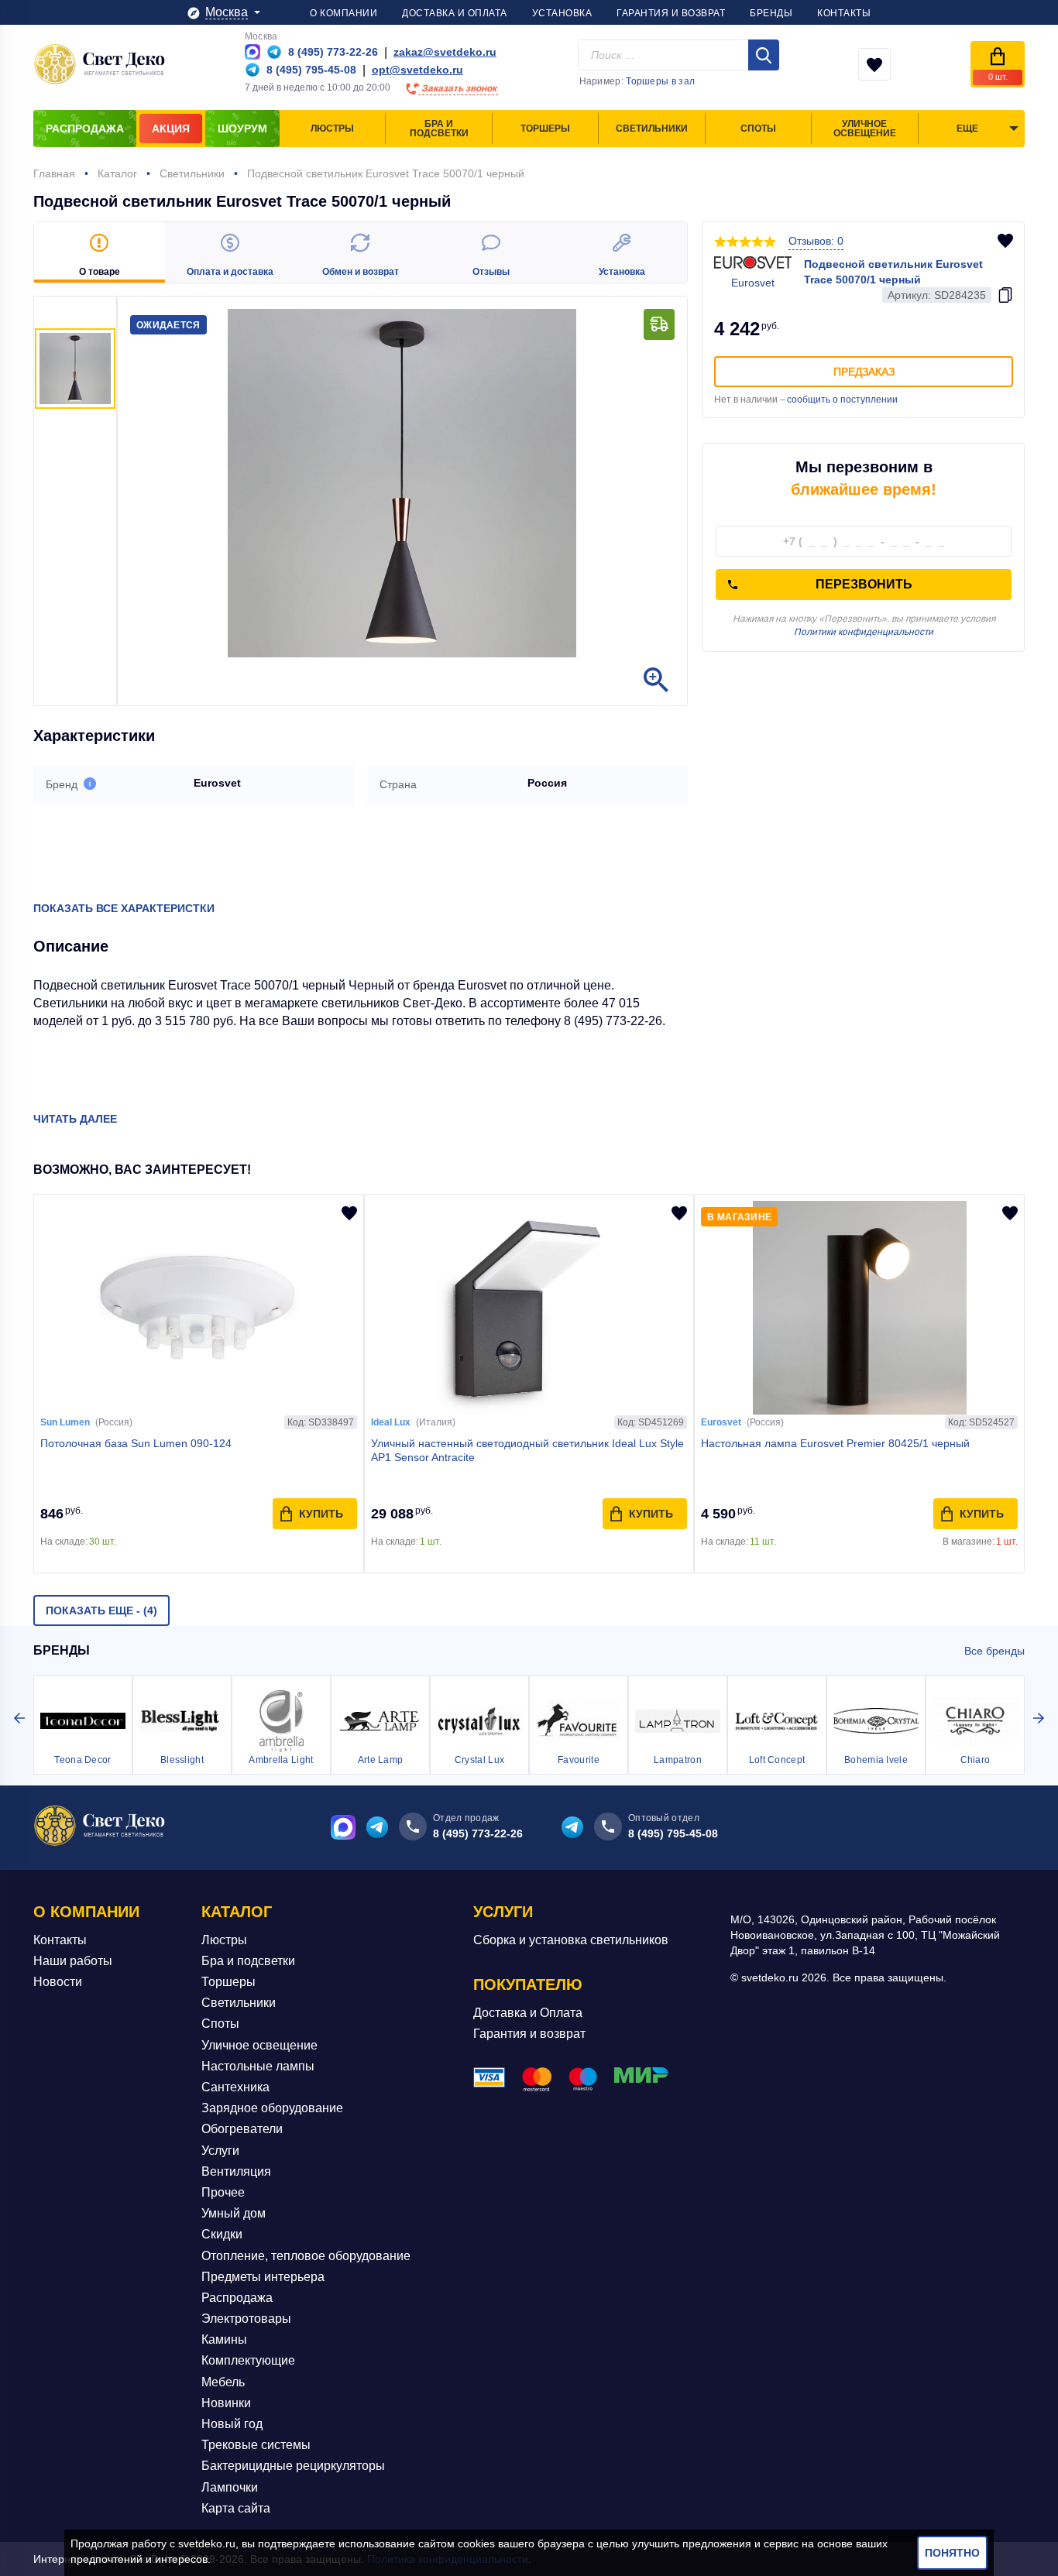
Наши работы (73, 1961)
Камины (224, 2339)
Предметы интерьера (263, 2277)
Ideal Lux (391, 1422)
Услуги (220, 2151)
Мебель (223, 2382)
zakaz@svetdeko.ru (445, 52)
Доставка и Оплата (528, 2013)
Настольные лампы (258, 2066)
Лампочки (230, 2487)
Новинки (226, 2403)
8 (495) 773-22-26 (478, 1833)
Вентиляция (236, 2171)
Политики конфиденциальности (864, 632)
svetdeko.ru (207, 2543)
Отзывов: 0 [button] (816, 241)
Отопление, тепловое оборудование (306, 2256)
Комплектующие (248, 2360)
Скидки (222, 2234)
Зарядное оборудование (272, 2108)
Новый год (232, 2424)
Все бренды (994, 1651)
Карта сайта (236, 2508)
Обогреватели (242, 2129)
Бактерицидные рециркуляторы (293, 2466)
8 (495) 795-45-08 (673, 1833)
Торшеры (228, 1982)
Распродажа (237, 2298)
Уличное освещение (259, 2045)
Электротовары (246, 2319)
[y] (764, 55)
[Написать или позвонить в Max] (252, 52)
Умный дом (234, 2213)
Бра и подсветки (248, 1961)
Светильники (239, 2003)
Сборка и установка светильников (571, 1940)
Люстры (224, 1940)
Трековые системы (256, 2445)
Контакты (60, 1940)
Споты (220, 2024)
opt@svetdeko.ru (417, 70)
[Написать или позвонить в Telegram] (274, 52)
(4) (101, 1610)
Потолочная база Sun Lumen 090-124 (136, 1443)
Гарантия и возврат (529, 2034)
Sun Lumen (65, 1422)
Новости (58, 1982)
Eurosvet (721, 1422)
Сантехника (235, 2087)
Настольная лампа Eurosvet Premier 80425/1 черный (835, 1443)
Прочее (223, 2192)
